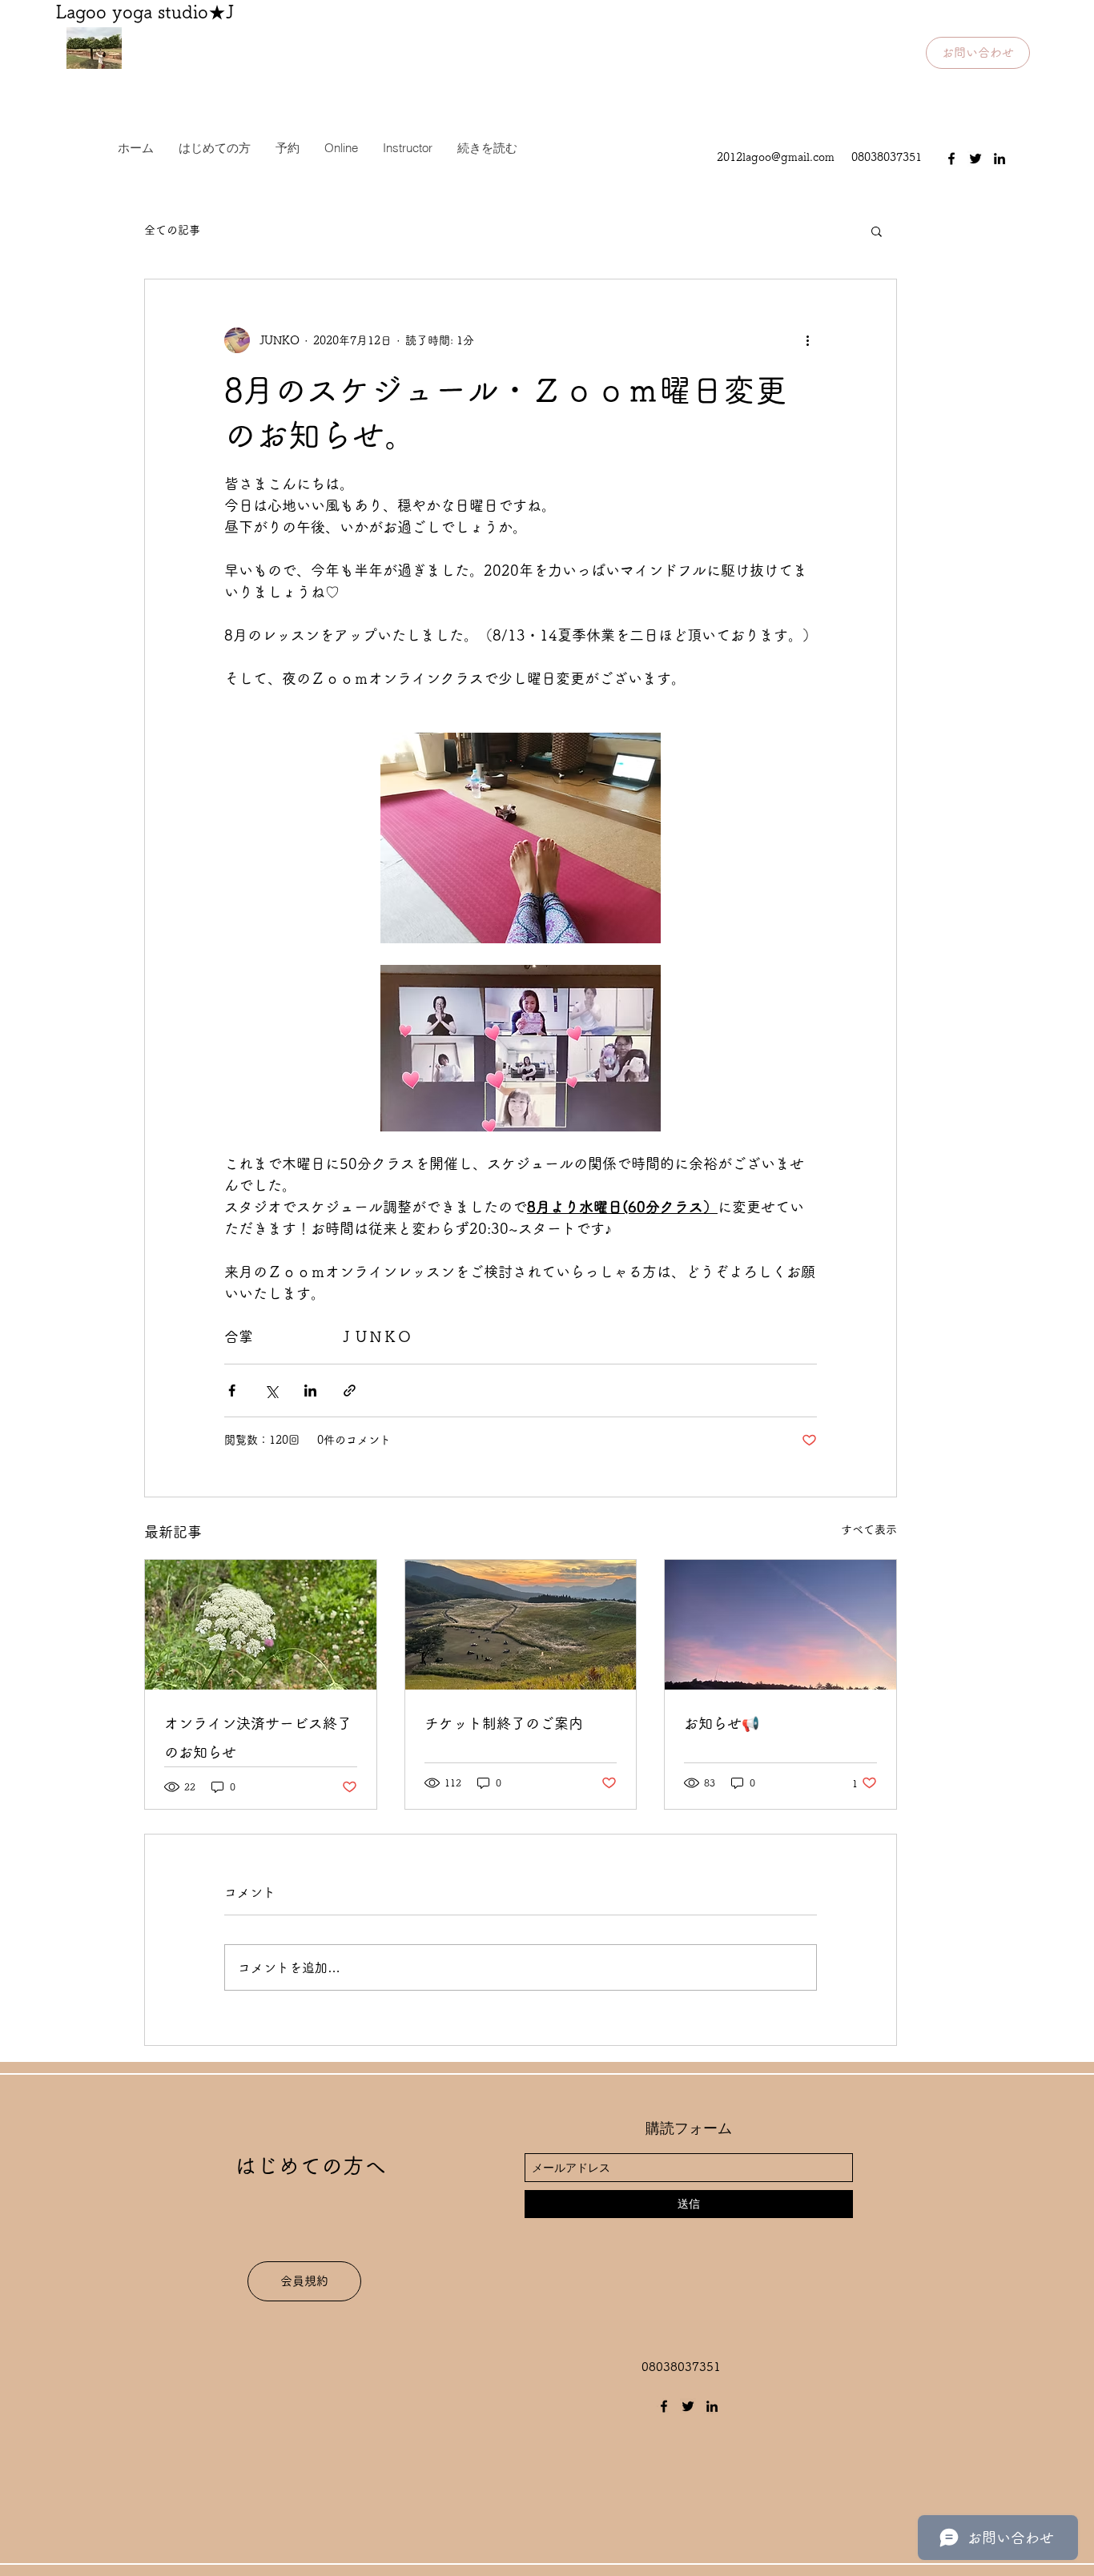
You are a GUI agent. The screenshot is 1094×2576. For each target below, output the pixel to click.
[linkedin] (999, 159)
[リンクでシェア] (350, 1390)
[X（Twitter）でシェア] (271, 1390)
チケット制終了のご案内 (504, 1723)
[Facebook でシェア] (232, 1390)
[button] (877, 231)
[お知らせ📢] (780, 1625)
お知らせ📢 (722, 1723)
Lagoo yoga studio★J (145, 12)
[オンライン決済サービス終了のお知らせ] (261, 1625)
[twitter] (975, 159)
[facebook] (951, 159)
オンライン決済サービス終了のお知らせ (258, 1738)
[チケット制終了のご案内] (521, 1625)
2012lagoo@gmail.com (776, 157)
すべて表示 (869, 1529)
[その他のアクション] (807, 340)
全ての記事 (172, 230)
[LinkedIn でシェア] (310, 1390)
